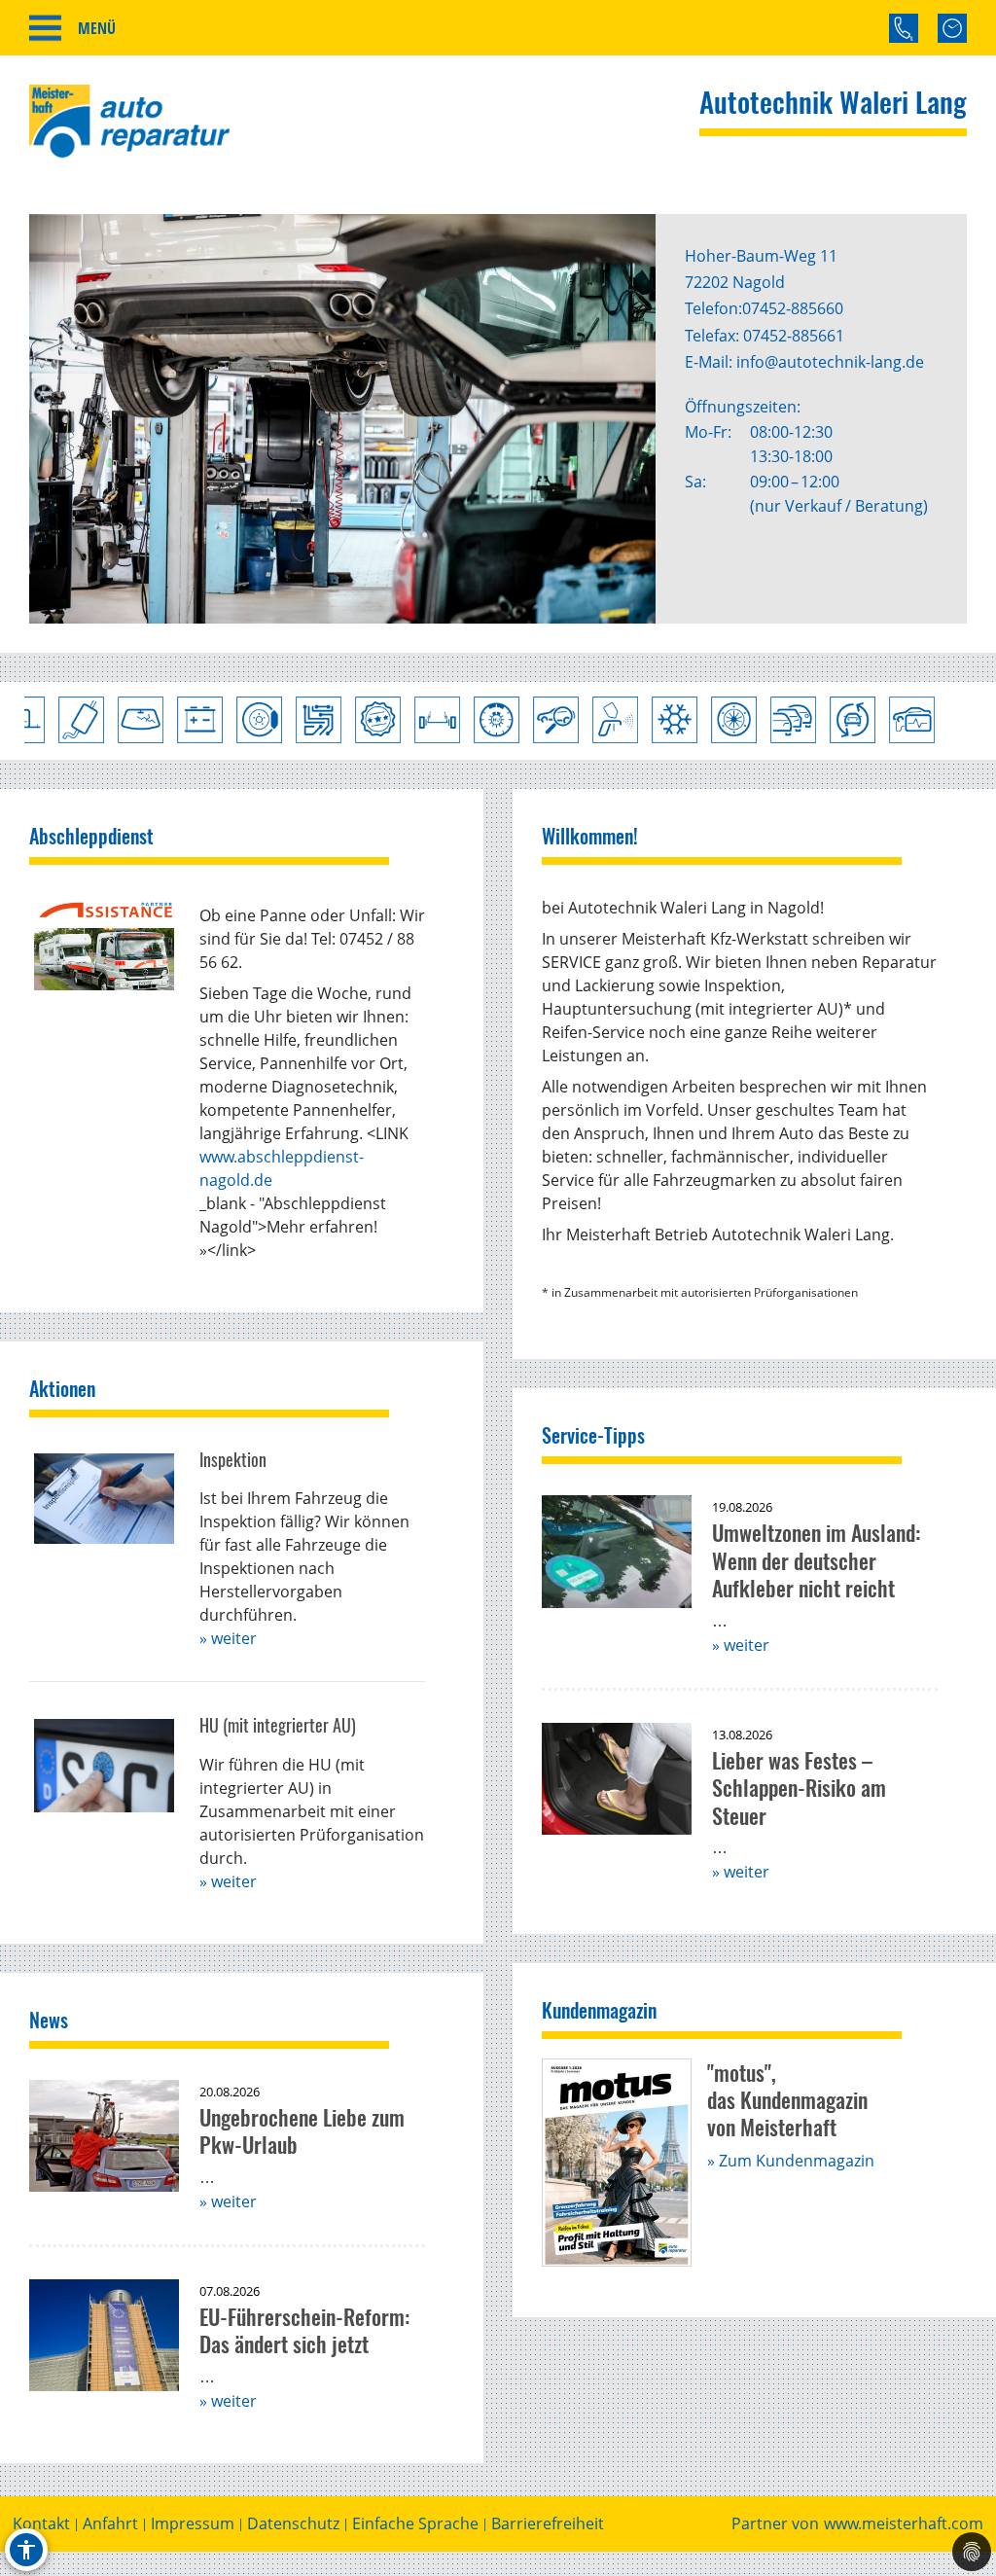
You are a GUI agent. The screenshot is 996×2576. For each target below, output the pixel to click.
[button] (78, 419)
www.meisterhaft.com (904, 2524)
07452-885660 (793, 308)
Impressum (193, 2524)
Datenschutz (293, 2524)
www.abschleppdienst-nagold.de (282, 1168)
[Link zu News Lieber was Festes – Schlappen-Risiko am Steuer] (617, 1779)
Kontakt (41, 2524)
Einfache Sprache (415, 2524)
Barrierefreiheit (548, 2524)
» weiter (228, 1638)
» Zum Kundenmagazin (791, 2161)
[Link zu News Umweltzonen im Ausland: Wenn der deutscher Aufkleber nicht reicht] (617, 1552)
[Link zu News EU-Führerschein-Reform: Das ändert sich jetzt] (104, 2336)
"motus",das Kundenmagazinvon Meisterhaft (787, 2099)
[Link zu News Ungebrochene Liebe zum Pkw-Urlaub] (104, 2136)
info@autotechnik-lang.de (830, 362)
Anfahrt (110, 2524)
